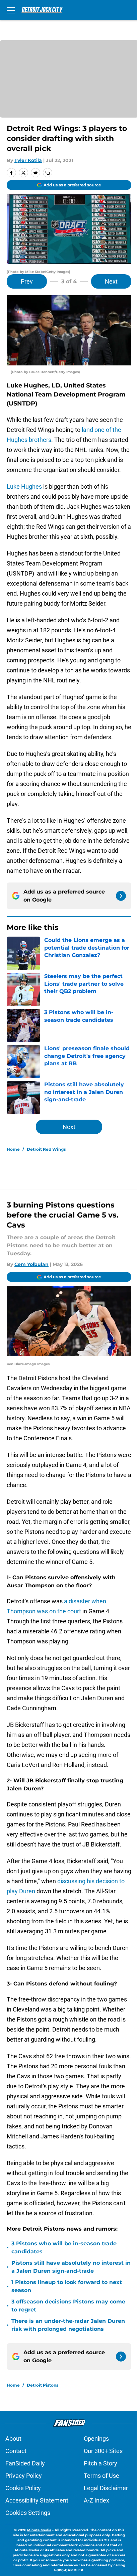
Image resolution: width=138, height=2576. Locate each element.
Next (111, 281)
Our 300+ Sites (103, 2451)
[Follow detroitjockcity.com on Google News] (121, 896)
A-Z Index (96, 2500)
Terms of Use (101, 2476)
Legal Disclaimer (106, 2488)
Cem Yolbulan (31, 1264)
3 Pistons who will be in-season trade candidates (64, 2247)
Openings (96, 2439)
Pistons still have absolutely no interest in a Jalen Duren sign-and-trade (71, 2267)
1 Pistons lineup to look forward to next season (67, 2286)
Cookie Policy (23, 2488)
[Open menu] (11, 10)
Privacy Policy (24, 2476)
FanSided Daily (25, 2463)
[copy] (48, 173)
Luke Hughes (24, 487)
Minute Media (39, 2530)
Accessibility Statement (37, 2500)
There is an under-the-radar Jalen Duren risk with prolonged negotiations (68, 2325)
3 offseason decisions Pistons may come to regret (68, 2306)
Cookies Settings (28, 2513)
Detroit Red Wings (46, 1149)
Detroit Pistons (43, 2385)
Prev (27, 281)
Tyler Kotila (28, 160)
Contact (16, 2451)
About (13, 2439)
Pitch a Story (100, 2463)
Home (13, 1149)
